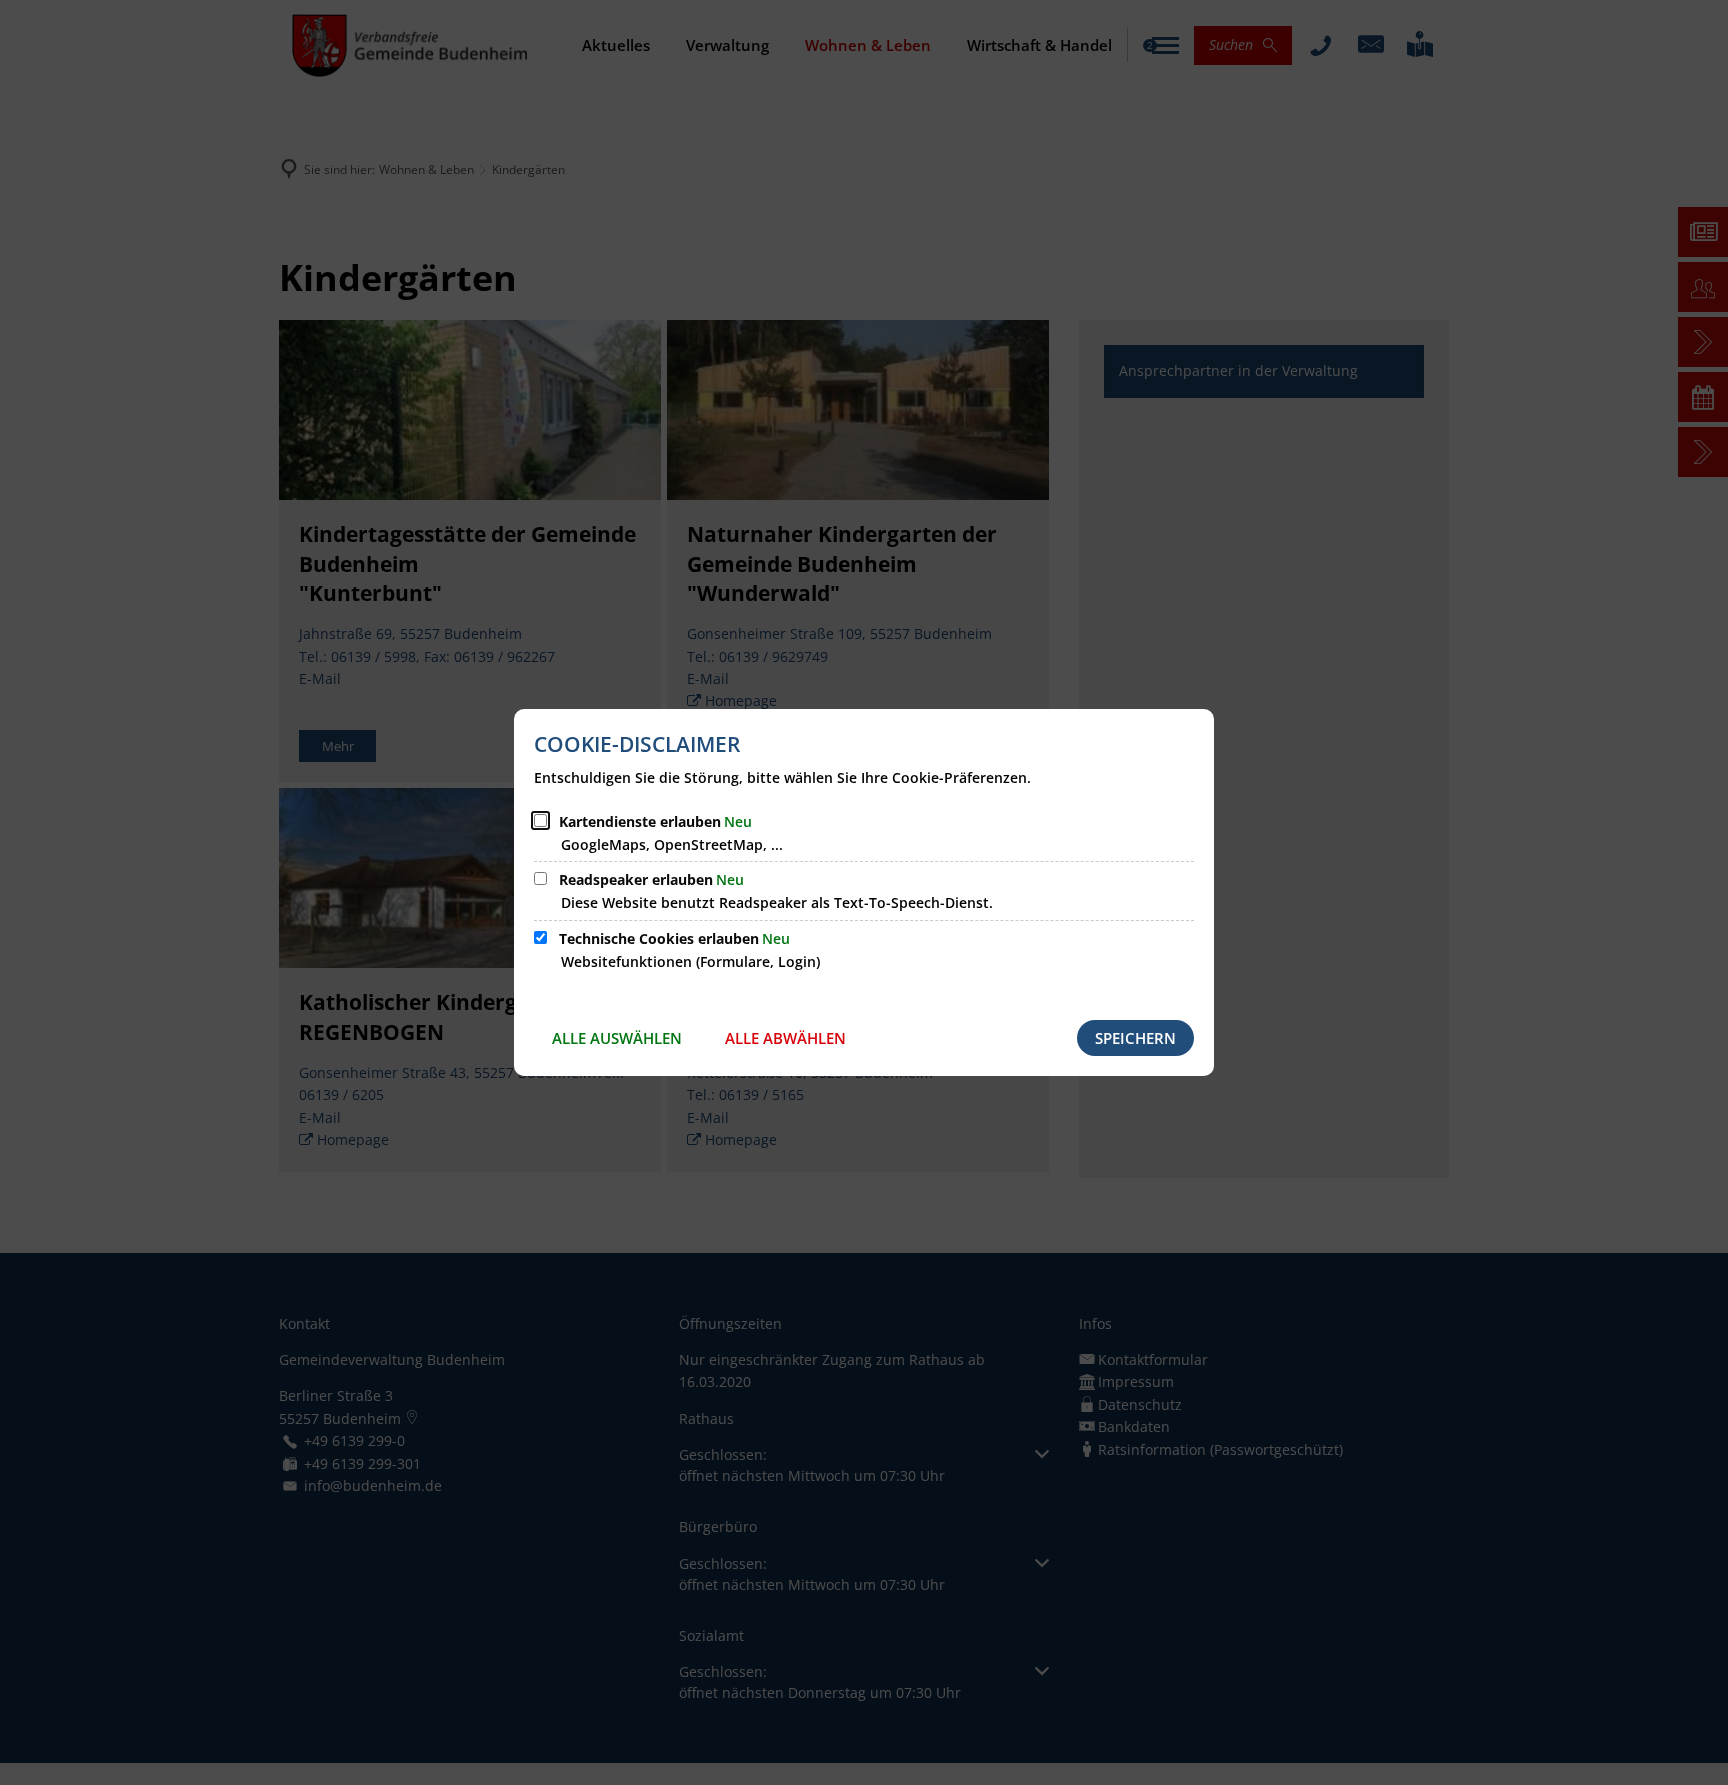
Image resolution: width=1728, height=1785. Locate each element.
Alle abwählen (785, 1038)
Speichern (1135, 1038)
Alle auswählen (617, 1038)
